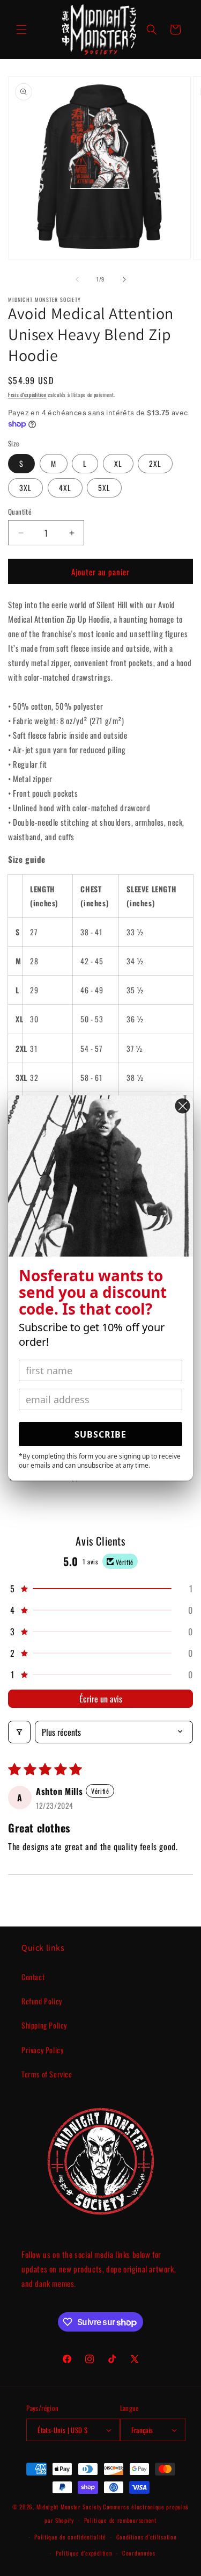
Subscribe (100, 1434)
